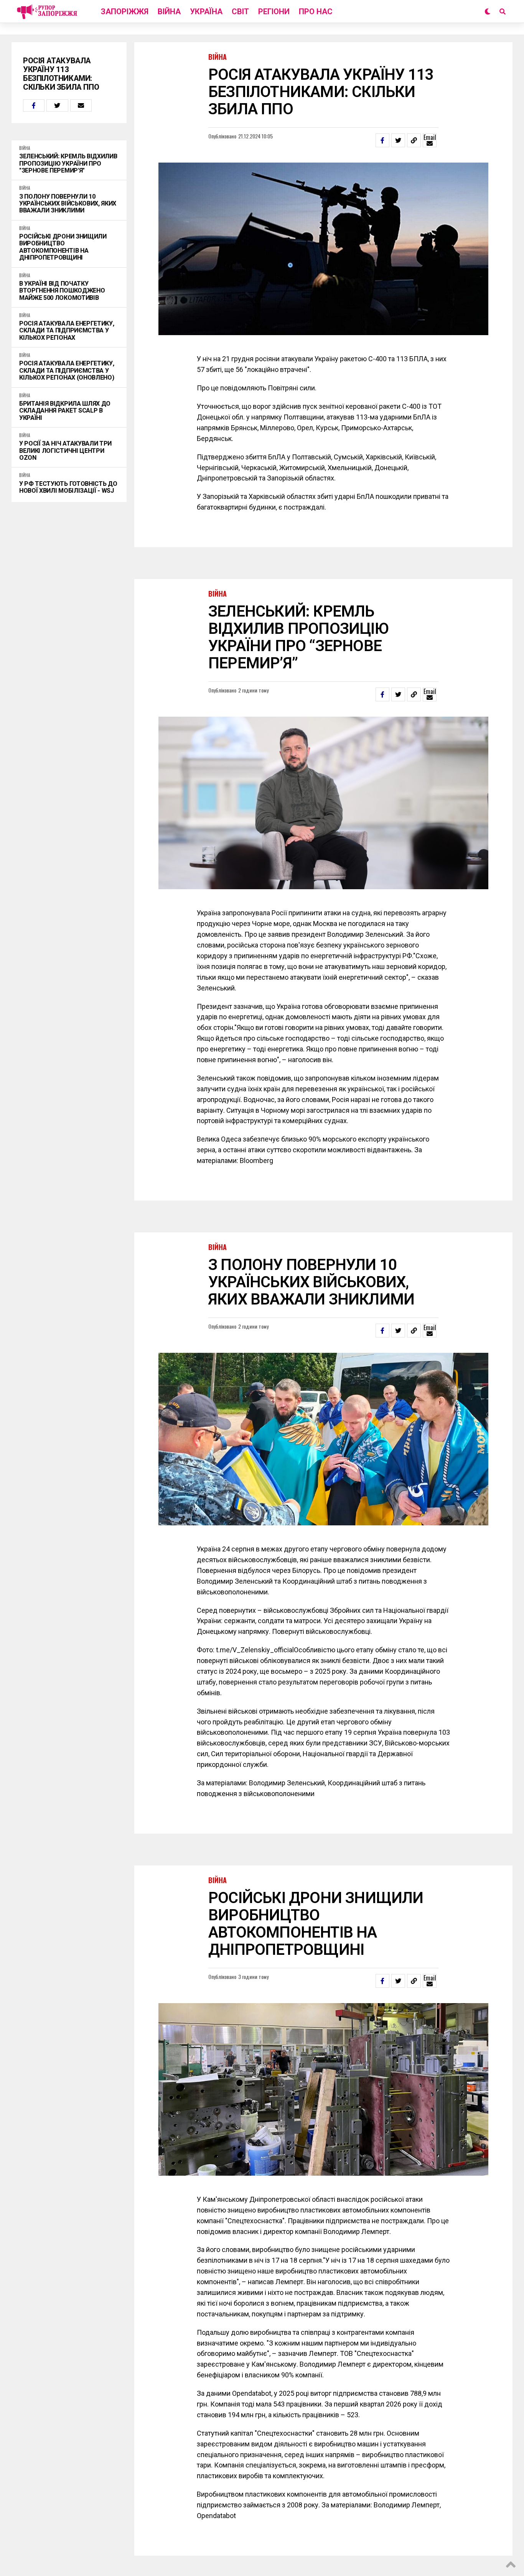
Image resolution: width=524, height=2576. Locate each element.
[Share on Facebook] (34, 105)
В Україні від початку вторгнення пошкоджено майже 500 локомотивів (62, 291)
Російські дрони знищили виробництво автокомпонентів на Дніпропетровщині (63, 247)
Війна (169, 12)
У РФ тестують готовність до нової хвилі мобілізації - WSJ (68, 487)
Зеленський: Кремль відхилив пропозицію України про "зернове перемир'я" (68, 164)
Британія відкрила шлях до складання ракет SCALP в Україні (65, 411)
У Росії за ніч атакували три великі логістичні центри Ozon (65, 451)
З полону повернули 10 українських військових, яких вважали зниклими (68, 204)
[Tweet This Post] (57, 105)
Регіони (274, 12)
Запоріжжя (125, 12)
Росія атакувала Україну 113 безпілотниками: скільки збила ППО (61, 74)
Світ (240, 12)
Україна (206, 12)
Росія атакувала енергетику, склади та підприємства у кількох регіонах (67, 331)
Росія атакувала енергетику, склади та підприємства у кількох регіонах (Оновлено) (67, 371)
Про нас (316, 12)
